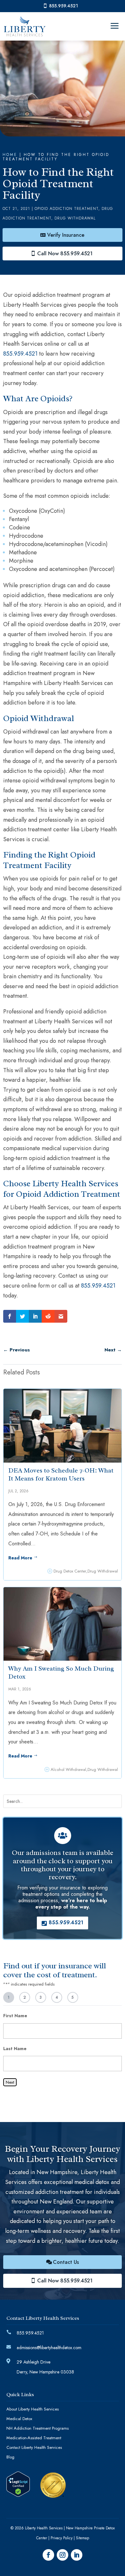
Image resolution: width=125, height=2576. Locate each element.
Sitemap (83, 2538)
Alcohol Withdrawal (68, 1769)
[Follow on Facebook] (48, 2555)
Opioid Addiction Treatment (67, 209)
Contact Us (66, 2262)
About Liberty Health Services (33, 2410)
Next (10, 2082)
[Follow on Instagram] (63, 2555)
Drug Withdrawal (75, 218)
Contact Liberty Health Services (34, 2448)
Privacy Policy (62, 2538)
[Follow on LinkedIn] (77, 2555)
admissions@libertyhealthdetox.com (49, 2348)
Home (10, 155)
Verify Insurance (66, 235)
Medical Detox (19, 2419)
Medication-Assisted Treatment (34, 2438)
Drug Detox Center (70, 1571)
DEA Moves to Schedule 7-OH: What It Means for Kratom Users (61, 1474)
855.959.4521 (63, 6)
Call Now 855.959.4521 (65, 254)
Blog (10, 2457)
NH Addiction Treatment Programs (37, 2429)
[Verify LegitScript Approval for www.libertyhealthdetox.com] (18, 2495)
